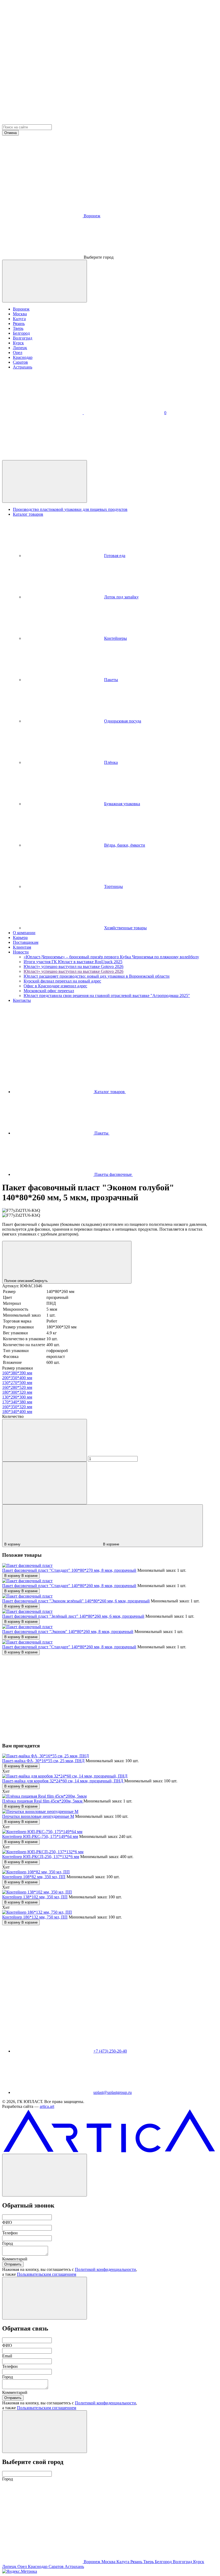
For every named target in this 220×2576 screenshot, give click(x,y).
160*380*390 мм (17, 1373)
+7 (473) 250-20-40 (110, 2051)
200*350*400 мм (17, 1378)
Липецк (20, 348)
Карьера (20, 937)
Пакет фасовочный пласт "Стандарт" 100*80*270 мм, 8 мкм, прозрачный (69, 1570)
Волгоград (23, 338)
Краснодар (23, 357)
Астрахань (23, 367)
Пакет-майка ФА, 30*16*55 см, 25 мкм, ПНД (43, 1761)
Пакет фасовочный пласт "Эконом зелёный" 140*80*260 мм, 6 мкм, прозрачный (76, 1601)
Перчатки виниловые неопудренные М (38, 1816)
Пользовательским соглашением (47, 2274)
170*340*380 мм (17, 1402)
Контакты (22, 1000)
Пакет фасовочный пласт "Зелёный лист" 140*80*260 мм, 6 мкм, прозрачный (73, 1616)
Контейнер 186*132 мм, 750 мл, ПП (35, 1917)
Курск (18, 343)
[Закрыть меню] (45, 481)
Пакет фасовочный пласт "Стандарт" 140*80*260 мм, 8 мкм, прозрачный (69, 1586)
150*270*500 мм (17, 1383)
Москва (20, 314)
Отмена (10, 133)
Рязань (19, 324)
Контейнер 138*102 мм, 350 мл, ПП (35, 1897)
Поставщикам (26, 942)
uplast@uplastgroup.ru (113, 2092)
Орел (18, 353)
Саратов (20, 362)
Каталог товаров (28, 514)
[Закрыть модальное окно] (45, 281)
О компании (24, 933)
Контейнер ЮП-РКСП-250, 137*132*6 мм (41, 1857)
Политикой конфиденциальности (105, 2269)
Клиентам (22, 947)
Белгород (21, 333)
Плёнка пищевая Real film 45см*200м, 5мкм (43, 1801)
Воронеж (21, 309)
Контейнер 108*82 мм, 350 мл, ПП (34, 1877)
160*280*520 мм (17, 1387)
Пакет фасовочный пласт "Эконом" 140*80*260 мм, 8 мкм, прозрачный (68, 1632)
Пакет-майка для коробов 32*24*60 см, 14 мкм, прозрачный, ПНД (63, 1781)
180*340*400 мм (17, 1412)
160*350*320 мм (17, 1407)
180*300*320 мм (17, 1392)
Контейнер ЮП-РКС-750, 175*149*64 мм (40, 1836)
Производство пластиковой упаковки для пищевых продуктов (70, 509)
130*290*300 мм (17, 1397)
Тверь (18, 328)
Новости (21, 952)
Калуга (19, 319)
